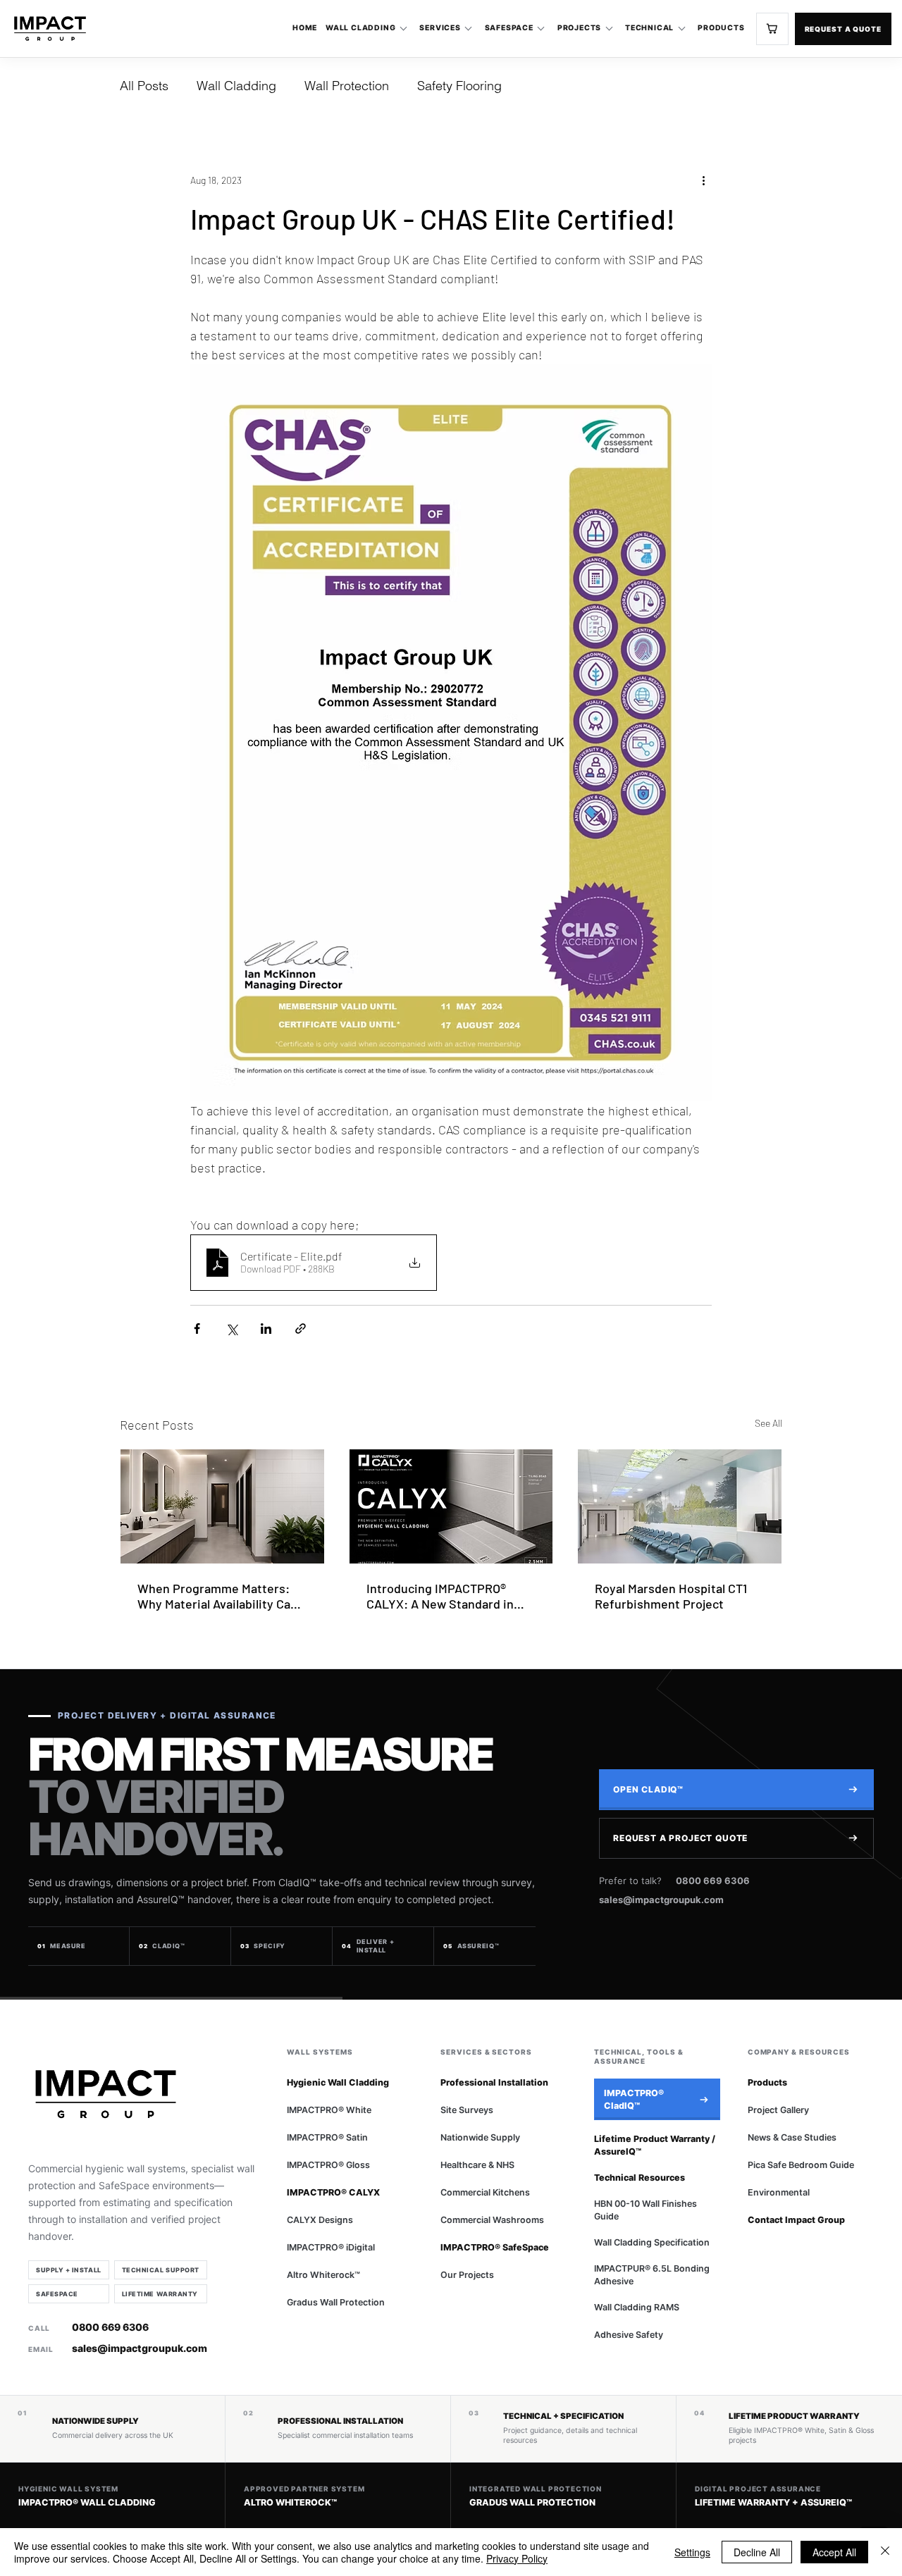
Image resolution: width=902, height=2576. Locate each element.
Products (721, 28)
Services (440, 28)
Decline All (757, 2552)
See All (768, 1423)
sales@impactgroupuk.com (661, 1900)
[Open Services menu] (469, 29)
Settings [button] (692, 2552)
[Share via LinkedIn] (266, 1329)
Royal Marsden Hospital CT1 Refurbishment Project (671, 1596)
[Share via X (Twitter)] (231, 1329)
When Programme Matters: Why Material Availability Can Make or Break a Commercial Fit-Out (217, 1596)
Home (305, 28)
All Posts (144, 86)
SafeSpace (509, 28)
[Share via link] (301, 1329)
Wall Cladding (360, 28)
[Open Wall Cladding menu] (403, 29)
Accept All (834, 2552)
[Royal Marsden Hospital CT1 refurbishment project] (680, 1506)
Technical (649, 28)
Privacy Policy (517, 2558)
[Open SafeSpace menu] (541, 29)
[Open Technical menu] (681, 29)
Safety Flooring (459, 86)
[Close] (885, 2552)
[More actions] (703, 180)
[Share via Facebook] (197, 1329)
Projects (579, 28)
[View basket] (772, 29)
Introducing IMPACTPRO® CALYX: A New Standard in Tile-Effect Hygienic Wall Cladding (440, 1596)
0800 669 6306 (713, 1881)
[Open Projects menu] (609, 29)
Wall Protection (347, 86)
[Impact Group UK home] (50, 29)
